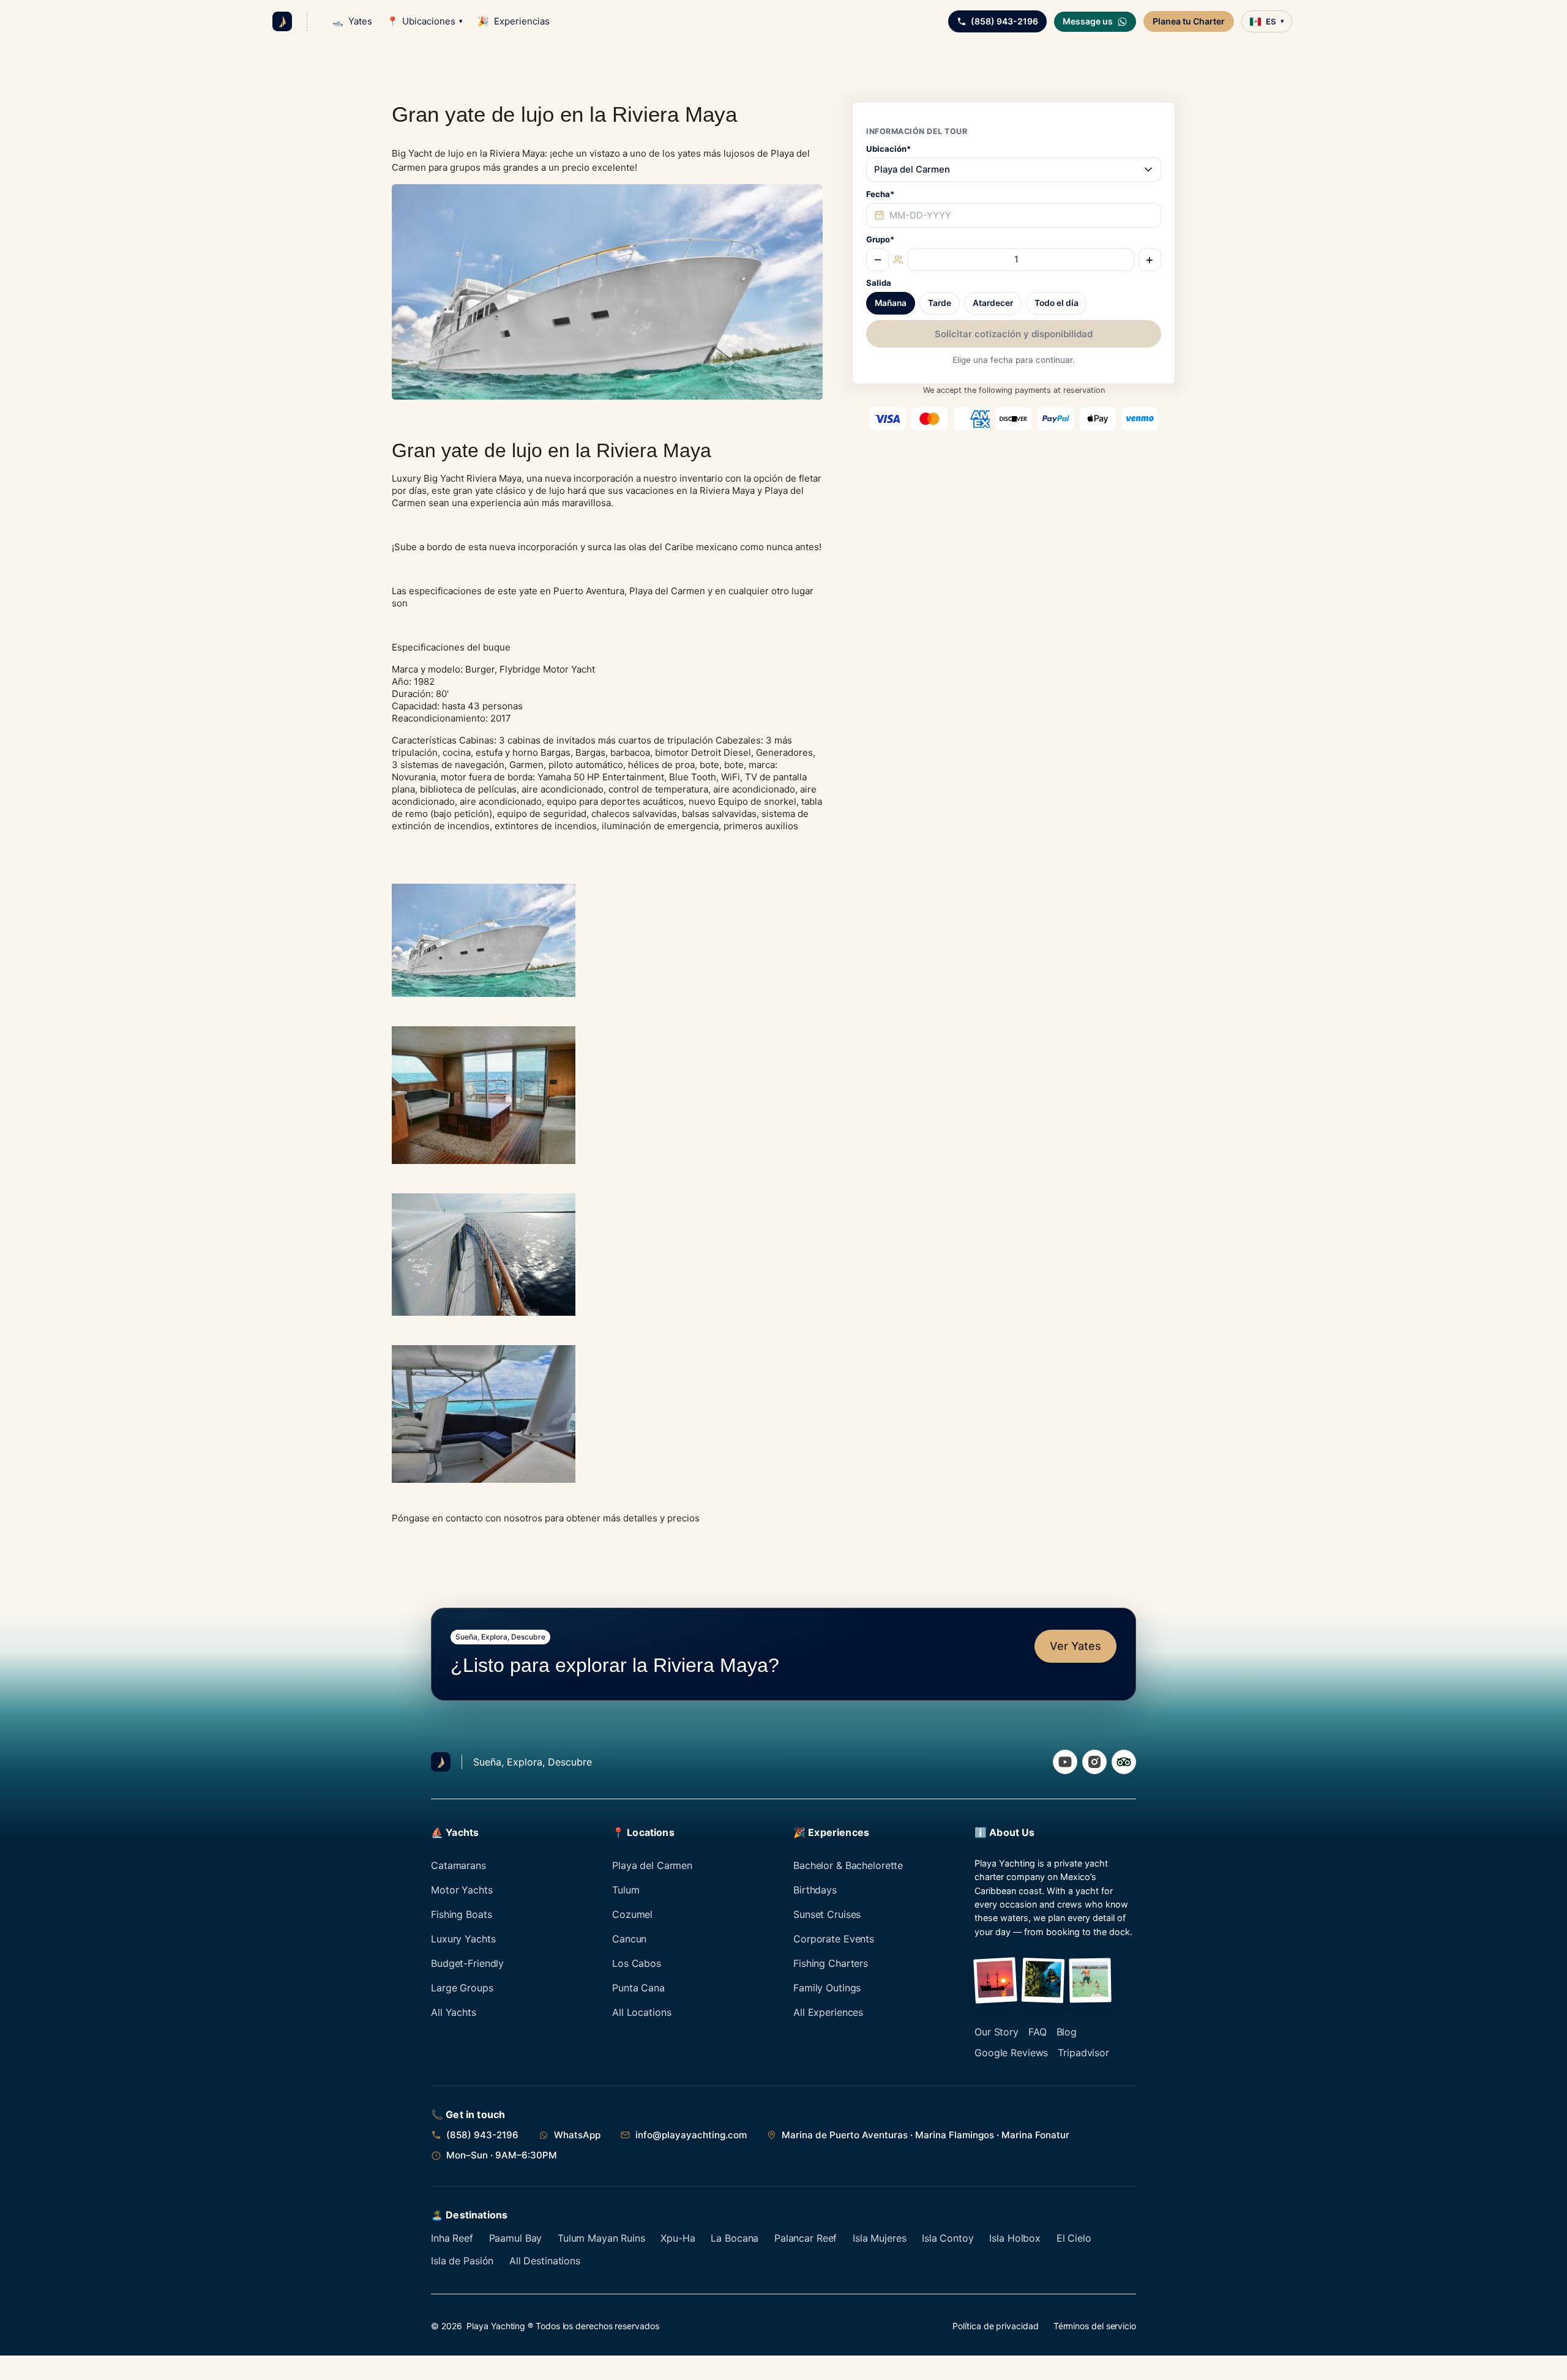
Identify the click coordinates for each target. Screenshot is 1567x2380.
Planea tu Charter (1189, 21)
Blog (1067, 2032)
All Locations (641, 2012)
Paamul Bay (516, 2238)
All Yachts (454, 2012)
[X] (1124, 1762)
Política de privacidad (995, 2326)
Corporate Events (834, 1939)
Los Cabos (637, 1963)
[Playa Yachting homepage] (441, 1762)
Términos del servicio (1095, 2326)
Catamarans (458, 1865)
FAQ (1038, 2032)
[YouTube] (1065, 1762)
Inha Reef (452, 2238)
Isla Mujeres (880, 2238)
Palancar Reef (806, 2238)
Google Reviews (1011, 2053)
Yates (352, 21)
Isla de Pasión (462, 2261)
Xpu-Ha (678, 2238)
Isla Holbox (1015, 2238)
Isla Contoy (948, 2238)
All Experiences (828, 2012)
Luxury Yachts (463, 1939)
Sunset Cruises (827, 1914)
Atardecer (993, 304)
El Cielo (1074, 2238)
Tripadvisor (1083, 2053)
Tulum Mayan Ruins (601, 2238)
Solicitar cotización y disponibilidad (1014, 334)
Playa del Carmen (652, 1865)
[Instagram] (1094, 1762)
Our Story (997, 2032)
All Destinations (545, 2261)
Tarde (940, 304)
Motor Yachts (462, 1890)
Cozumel (632, 1914)
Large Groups (462, 1988)
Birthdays (815, 1890)
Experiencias (514, 21)
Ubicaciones (425, 21)
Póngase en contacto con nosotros (467, 1518)
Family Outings (827, 1988)
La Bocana (735, 2238)
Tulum (626, 1890)
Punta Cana (638, 1988)
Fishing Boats (461, 1914)
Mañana (891, 304)
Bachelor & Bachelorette (848, 1865)
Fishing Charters (831, 1963)
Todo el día (1057, 304)
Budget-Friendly (467, 1963)
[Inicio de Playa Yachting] (282, 21)
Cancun (629, 1939)
